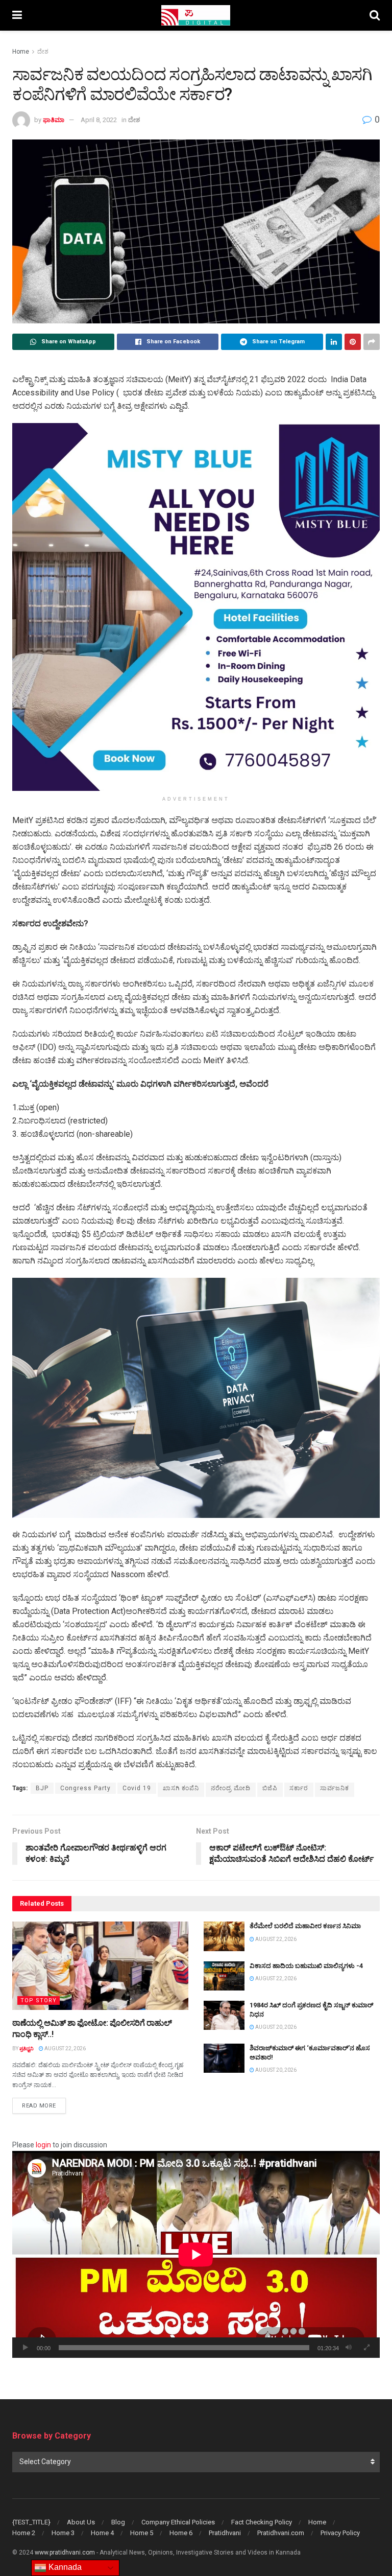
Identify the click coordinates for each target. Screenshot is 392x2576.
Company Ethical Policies (178, 2522)
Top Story (39, 2000)
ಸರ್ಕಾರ (299, 1788)
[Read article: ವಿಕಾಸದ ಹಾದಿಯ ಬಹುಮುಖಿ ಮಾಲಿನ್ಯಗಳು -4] (224, 1976)
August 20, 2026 (275, 2027)
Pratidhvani (225, 2533)
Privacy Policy (340, 2533)
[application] (196, 2254)
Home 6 (181, 2533)
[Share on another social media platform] (372, 342)
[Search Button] (375, 15)
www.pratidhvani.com (65, 2552)
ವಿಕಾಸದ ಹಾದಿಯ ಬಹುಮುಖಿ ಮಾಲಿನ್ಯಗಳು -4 (306, 1966)
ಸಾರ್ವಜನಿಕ (335, 1788)
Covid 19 (137, 1788)
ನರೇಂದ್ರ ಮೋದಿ (231, 1788)
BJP (42, 1788)
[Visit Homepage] (196, 15)
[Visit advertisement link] (196, 607)
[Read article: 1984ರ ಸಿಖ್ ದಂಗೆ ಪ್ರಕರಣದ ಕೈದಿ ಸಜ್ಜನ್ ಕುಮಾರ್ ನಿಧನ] (224, 2015)
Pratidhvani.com (281, 2533)
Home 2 (24, 2533)
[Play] (26, 2348)
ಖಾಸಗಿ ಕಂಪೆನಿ (181, 1788)
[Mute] (349, 2348)
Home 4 (102, 2533)
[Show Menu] (17, 15)
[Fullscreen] (366, 2348)
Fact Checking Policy (262, 2522)
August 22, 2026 (65, 2048)
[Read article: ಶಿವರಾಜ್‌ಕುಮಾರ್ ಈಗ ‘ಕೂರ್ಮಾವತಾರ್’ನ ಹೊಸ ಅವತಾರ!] (224, 2058)
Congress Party (85, 1788)
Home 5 (142, 2533)
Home (21, 52)
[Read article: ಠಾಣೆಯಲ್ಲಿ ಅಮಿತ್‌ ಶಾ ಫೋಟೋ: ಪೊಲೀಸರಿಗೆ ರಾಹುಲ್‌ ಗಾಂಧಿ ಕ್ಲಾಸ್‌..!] (100, 1966)
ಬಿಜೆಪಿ (270, 1788)
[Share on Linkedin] (334, 342)
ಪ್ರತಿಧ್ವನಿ (27, 2048)
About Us (81, 2522)
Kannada (64, 2567)
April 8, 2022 (99, 120)
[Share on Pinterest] (353, 342)
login (43, 2145)
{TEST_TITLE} (31, 2522)
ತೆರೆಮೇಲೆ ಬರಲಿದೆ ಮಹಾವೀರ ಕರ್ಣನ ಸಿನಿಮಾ (305, 1926)
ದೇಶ (43, 52)
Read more (44, 2105)
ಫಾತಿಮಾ (54, 120)
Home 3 (63, 2533)
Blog (118, 2522)
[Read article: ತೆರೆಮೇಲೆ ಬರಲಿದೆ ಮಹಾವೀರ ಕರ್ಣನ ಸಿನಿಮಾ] (224, 1936)
